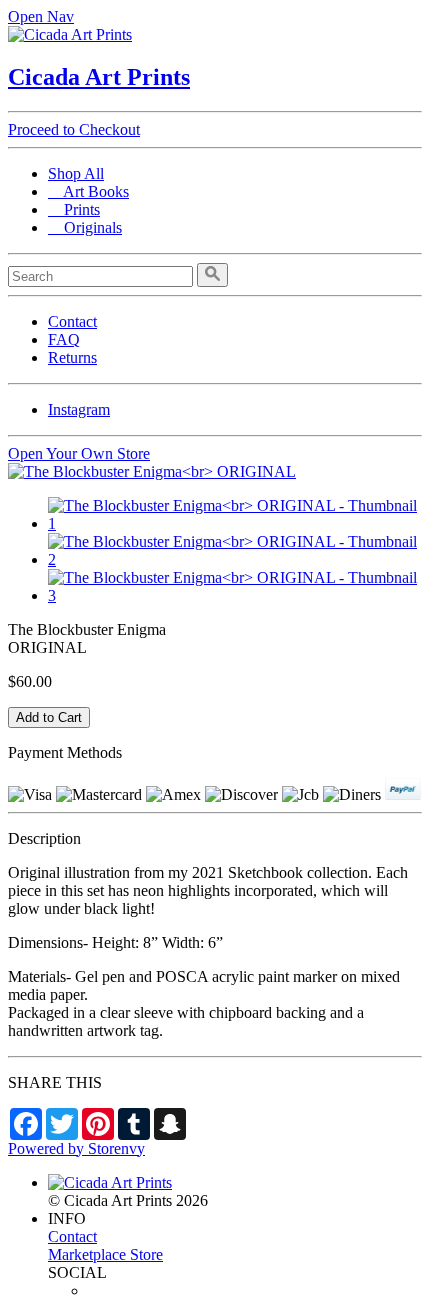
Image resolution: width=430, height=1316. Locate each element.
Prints (74, 209)
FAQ (64, 339)
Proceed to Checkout (74, 129)
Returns (72, 357)
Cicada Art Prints (99, 77)
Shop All (76, 173)
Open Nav (41, 16)
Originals (85, 227)
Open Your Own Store (79, 453)
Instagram (79, 409)
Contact (72, 321)
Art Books (88, 191)
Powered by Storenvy (76, 1148)
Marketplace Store (105, 1254)
